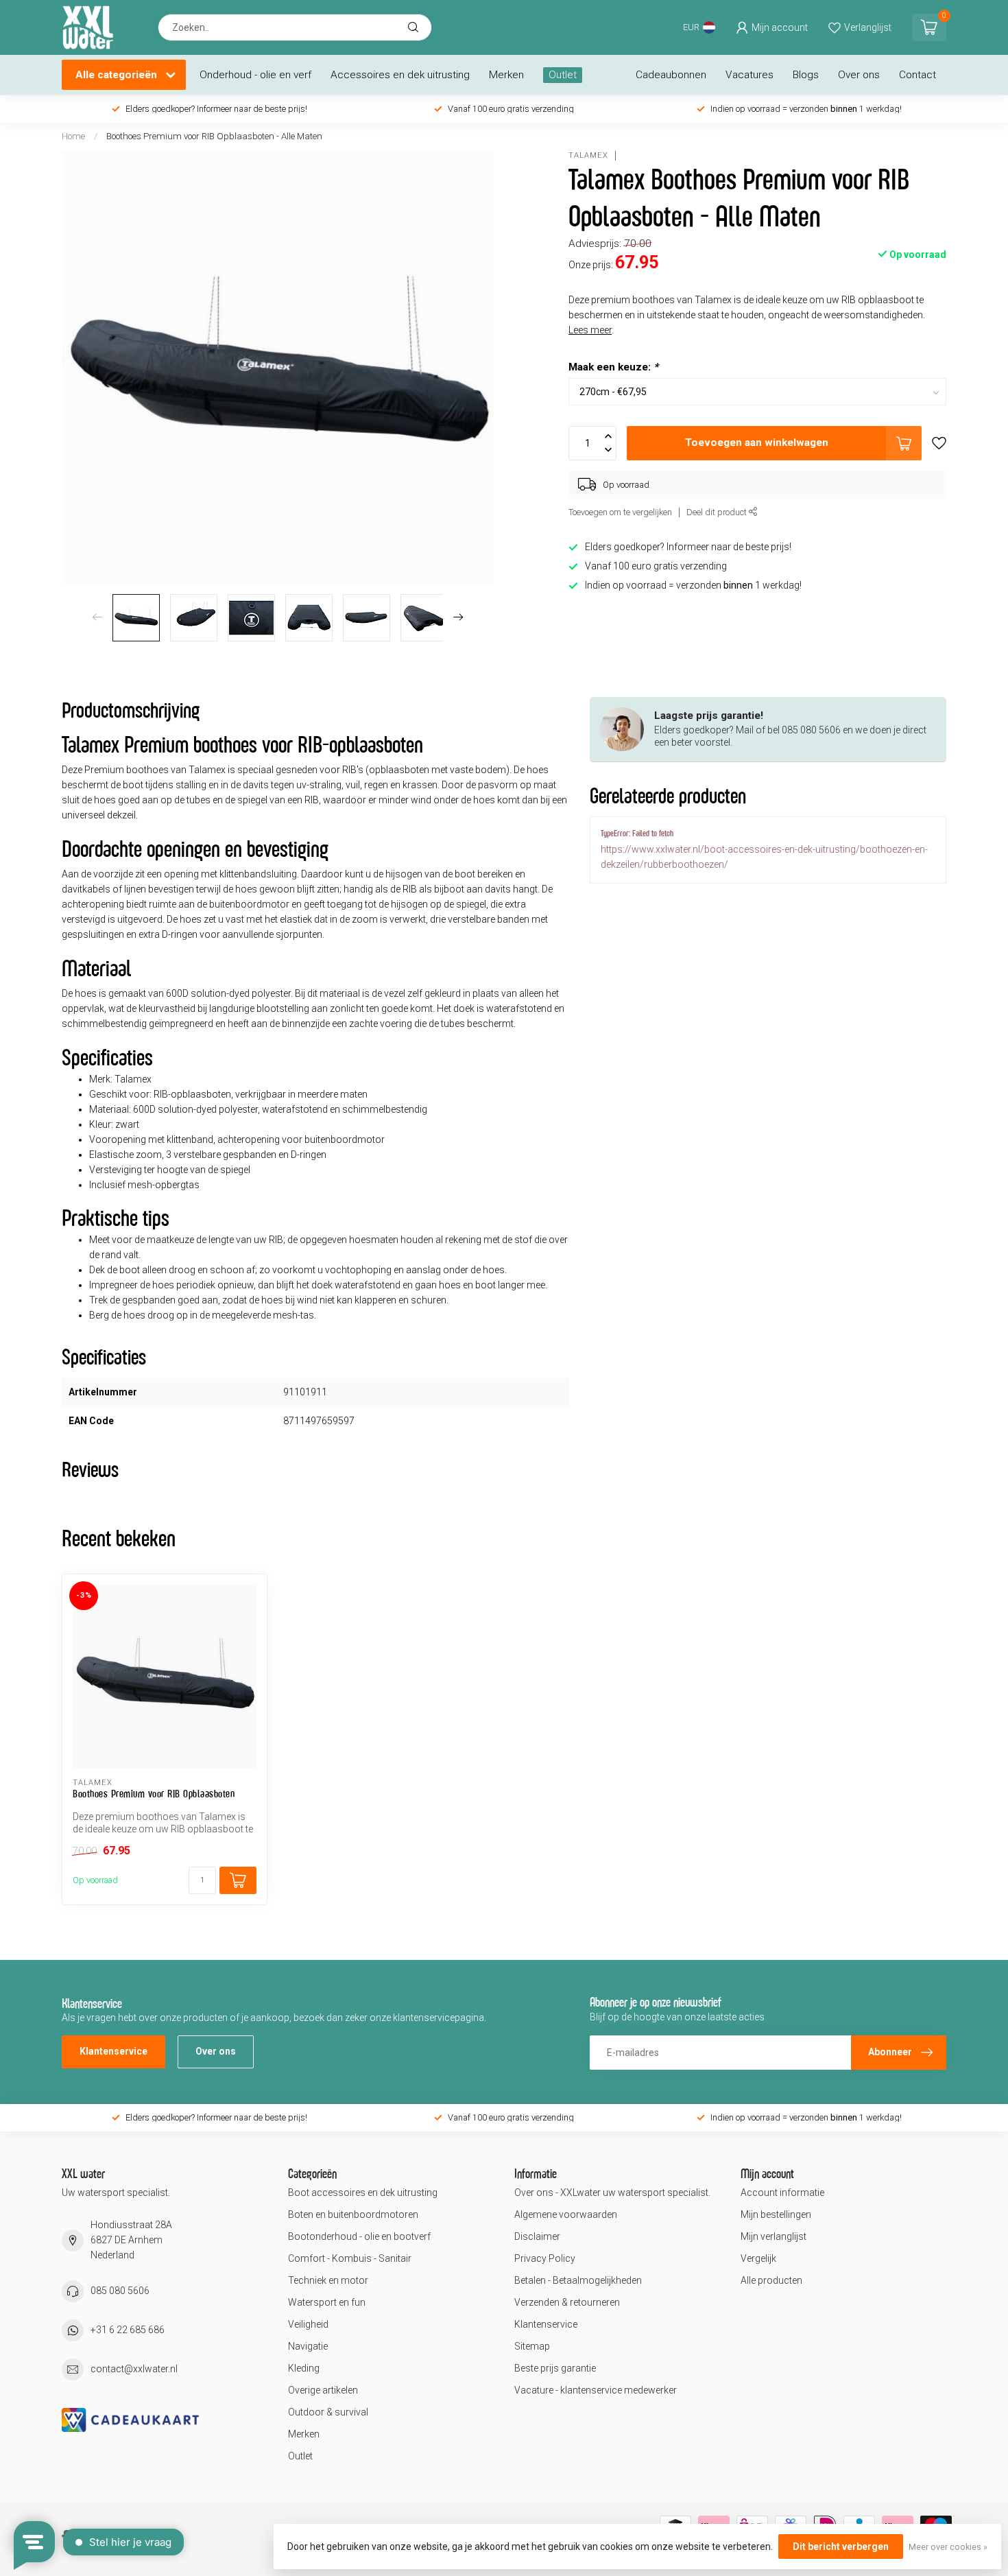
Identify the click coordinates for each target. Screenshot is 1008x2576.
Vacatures (749, 75)
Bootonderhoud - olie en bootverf (359, 2236)
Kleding (304, 2368)
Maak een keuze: (613, 367)
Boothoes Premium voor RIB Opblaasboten (154, 1794)
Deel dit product (718, 512)
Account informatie (782, 2193)
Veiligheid (308, 2324)
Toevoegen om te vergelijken (620, 512)
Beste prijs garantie (555, 2368)
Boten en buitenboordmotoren (353, 2214)
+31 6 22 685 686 (128, 2330)
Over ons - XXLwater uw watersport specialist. (612, 2193)
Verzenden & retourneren (567, 2302)
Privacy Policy (545, 2258)
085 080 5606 (120, 2291)
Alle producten (771, 2280)
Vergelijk (758, 2258)
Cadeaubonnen (671, 75)
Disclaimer (537, 2236)
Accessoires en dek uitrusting (400, 75)
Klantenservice (113, 2051)
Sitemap (532, 2346)
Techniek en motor (328, 2280)
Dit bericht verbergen (841, 2547)
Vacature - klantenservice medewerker (596, 2390)
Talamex (588, 155)
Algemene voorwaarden (566, 2214)
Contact (917, 75)
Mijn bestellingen (776, 2214)
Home (73, 136)
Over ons (859, 75)
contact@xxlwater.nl (134, 2369)
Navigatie (308, 2346)
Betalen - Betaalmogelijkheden (578, 2280)
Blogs (806, 75)
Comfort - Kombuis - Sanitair (350, 2258)
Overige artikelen (323, 2390)
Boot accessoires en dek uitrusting (363, 2193)
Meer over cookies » (948, 2547)
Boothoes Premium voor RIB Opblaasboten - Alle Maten (214, 136)
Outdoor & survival (328, 2412)
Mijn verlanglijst (773, 2236)
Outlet (563, 75)
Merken (506, 75)
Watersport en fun (327, 2302)
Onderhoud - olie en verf (255, 75)
